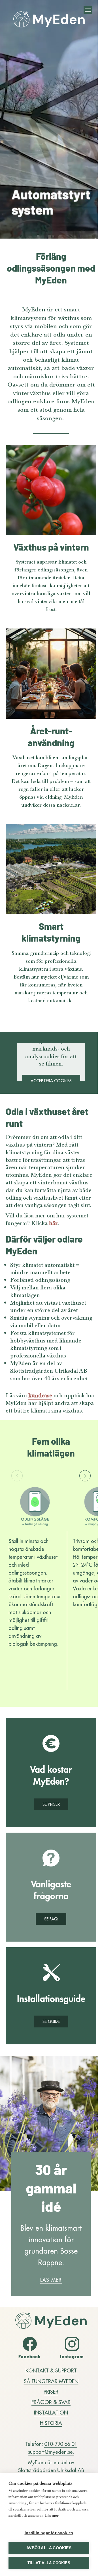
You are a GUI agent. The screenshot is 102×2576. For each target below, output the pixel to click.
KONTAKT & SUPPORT (51, 2370)
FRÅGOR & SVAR (51, 2402)
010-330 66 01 (61, 2444)
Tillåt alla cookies (49, 2563)
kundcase (40, 1395)
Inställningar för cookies (49, 2533)
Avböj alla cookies (49, 2548)
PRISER (51, 2391)
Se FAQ (51, 1919)
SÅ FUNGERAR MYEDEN (51, 2381)
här (53, 1223)
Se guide (51, 2021)
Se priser (51, 1804)
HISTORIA (51, 2423)
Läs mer (51, 2280)
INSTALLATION (51, 2412)
